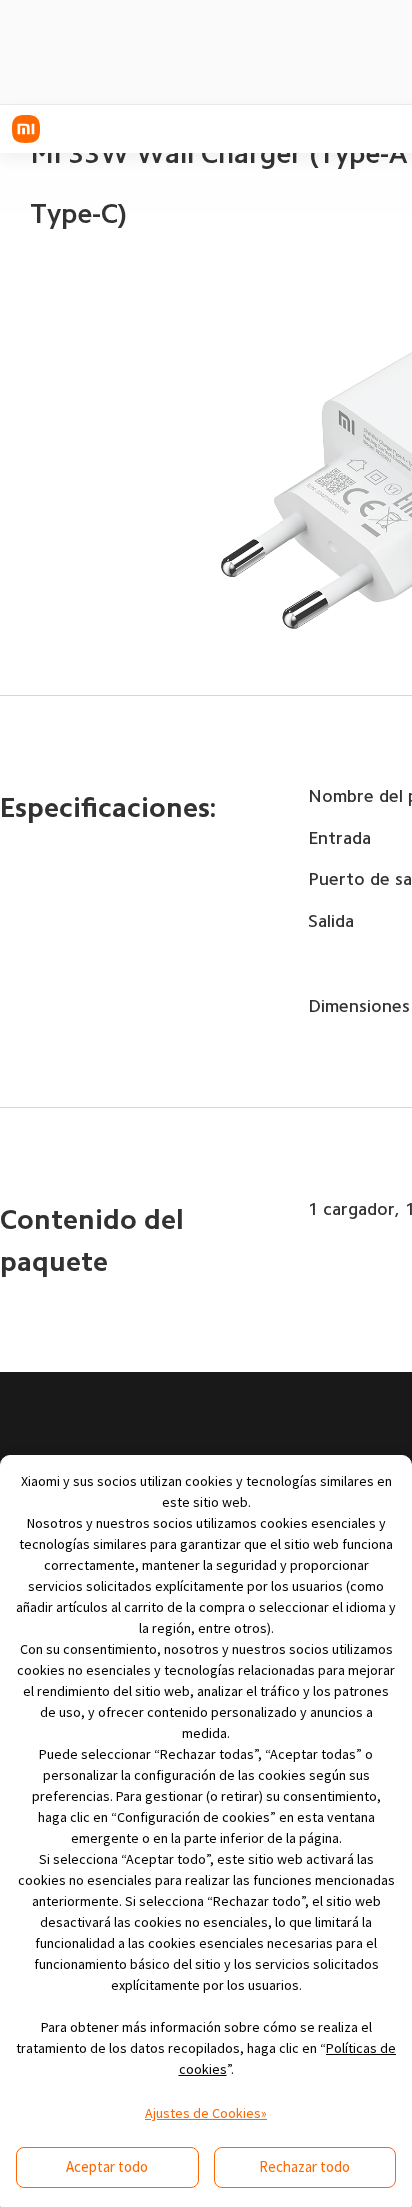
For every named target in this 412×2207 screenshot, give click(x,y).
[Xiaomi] (26, 129)
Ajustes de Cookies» (206, 2113)
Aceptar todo (107, 2166)
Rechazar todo (304, 2166)
